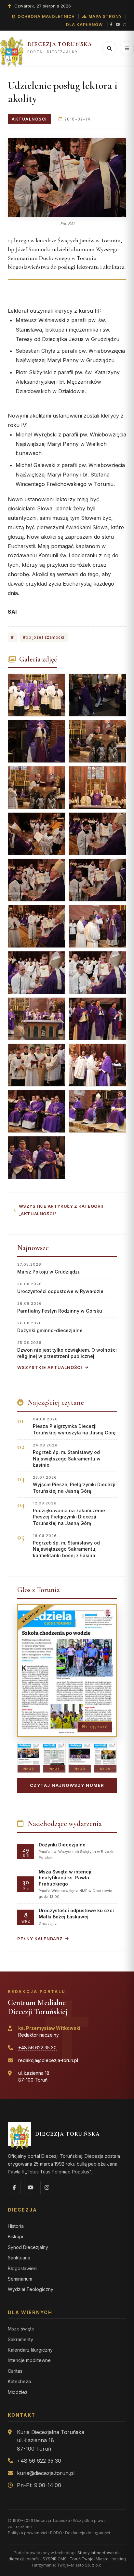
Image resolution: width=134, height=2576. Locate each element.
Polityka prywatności (27, 2533)
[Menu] (127, 48)
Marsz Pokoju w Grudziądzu (49, 1268)
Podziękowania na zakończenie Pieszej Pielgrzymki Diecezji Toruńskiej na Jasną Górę (69, 1513)
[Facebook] (111, 25)
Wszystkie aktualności (50, 1367)
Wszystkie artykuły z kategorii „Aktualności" (61, 1210)
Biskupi (15, 2236)
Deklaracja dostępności (87, 2533)
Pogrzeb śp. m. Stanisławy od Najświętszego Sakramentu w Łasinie (67, 1455)
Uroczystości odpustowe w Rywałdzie (60, 1288)
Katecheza (19, 2381)
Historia (16, 2226)
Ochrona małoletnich (46, 16)
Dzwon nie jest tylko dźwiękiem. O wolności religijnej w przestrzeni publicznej (67, 1350)
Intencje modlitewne (29, 2360)
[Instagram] (125, 25)
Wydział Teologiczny (31, 2289)
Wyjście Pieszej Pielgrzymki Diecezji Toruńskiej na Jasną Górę (74, 1484)
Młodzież (18, 2392)
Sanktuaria (19, 2258)
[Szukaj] (109, 48)
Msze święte (21, 2329)
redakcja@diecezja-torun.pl (48, 2060)
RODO (56, 2533)
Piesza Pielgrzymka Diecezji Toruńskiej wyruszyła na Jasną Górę (74, 1426)
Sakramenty (20, 2339)
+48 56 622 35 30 (37, 2048)
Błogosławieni (23, 2268)
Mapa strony (105, 16)
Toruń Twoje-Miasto (89, 2559)
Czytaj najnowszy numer (67, 1785)
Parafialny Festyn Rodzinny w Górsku (60, 1307)
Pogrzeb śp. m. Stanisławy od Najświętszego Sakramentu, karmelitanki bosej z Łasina (66, 1546)
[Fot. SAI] (67, 177)
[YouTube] (118, 25)
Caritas (15, 2371)
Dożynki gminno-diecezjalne (50, 1327)
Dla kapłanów (84, 25)
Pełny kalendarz (40, 1939)
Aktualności (29, 119)
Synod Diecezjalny (28, 2247)
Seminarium (20, 2279)
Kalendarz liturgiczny (30, 2350)
